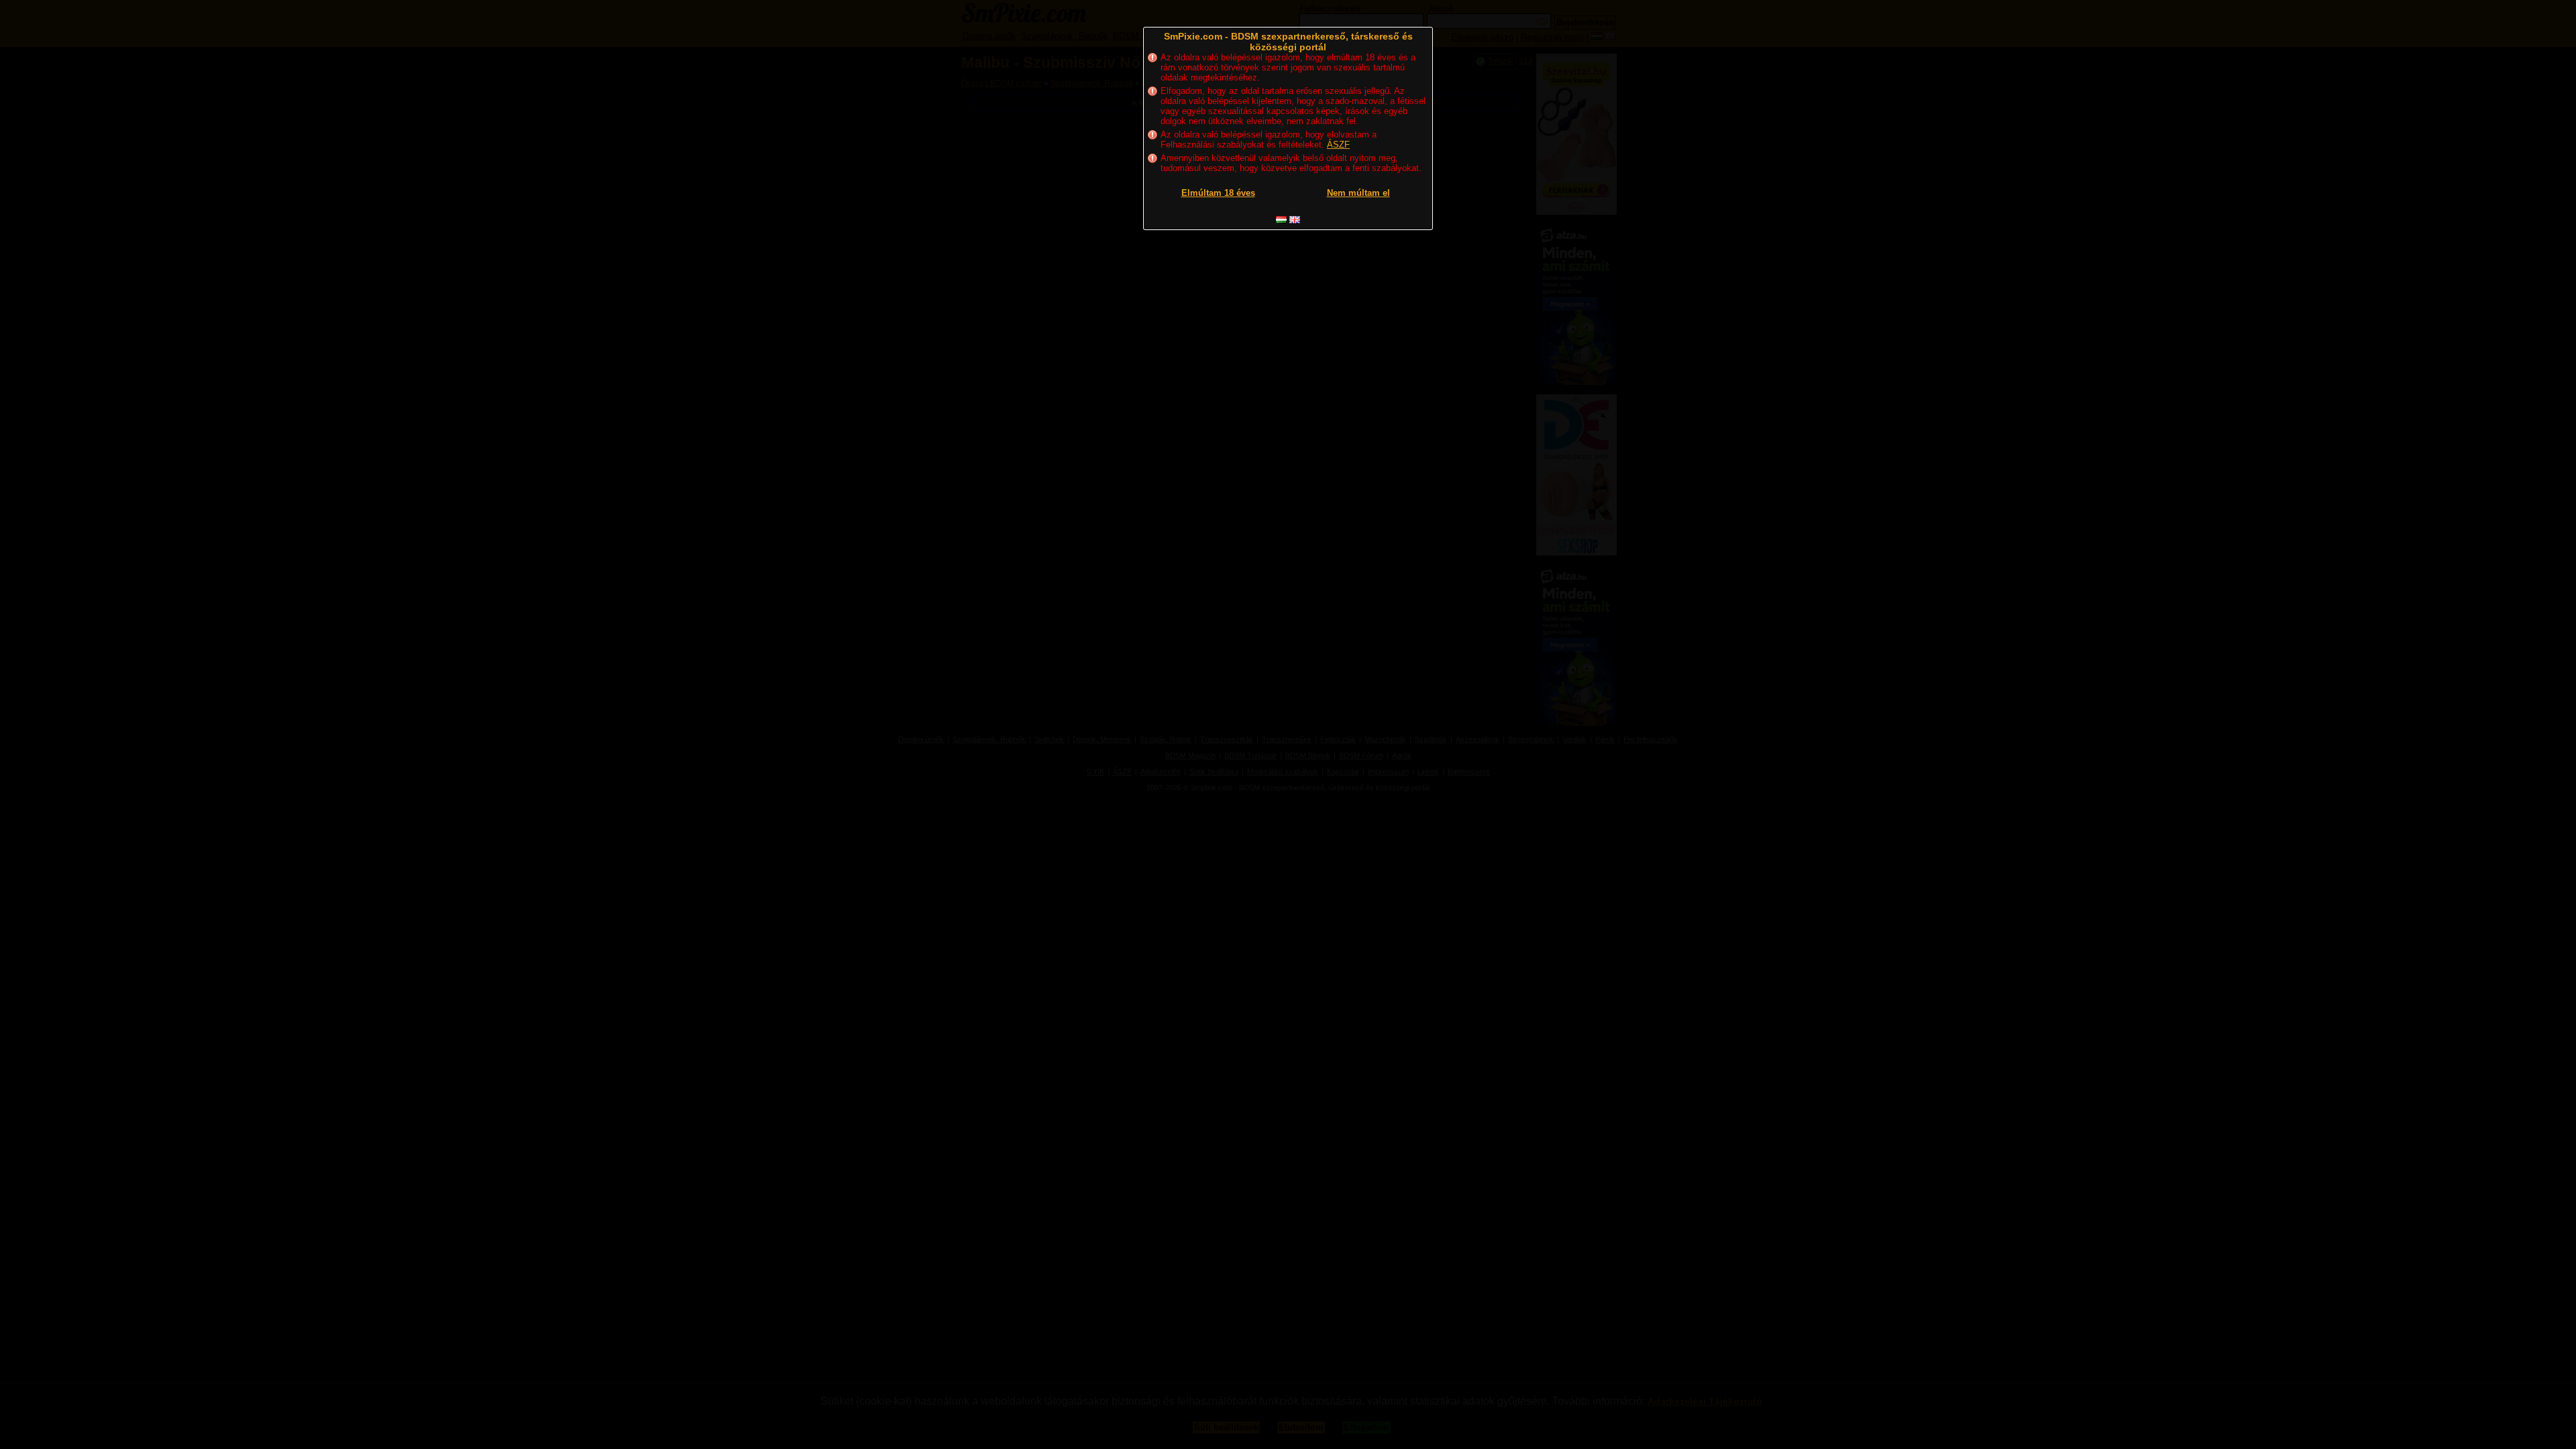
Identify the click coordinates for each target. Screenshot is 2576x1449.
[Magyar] (1281, 220)
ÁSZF (1338, 145)
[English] (1295, 220)
